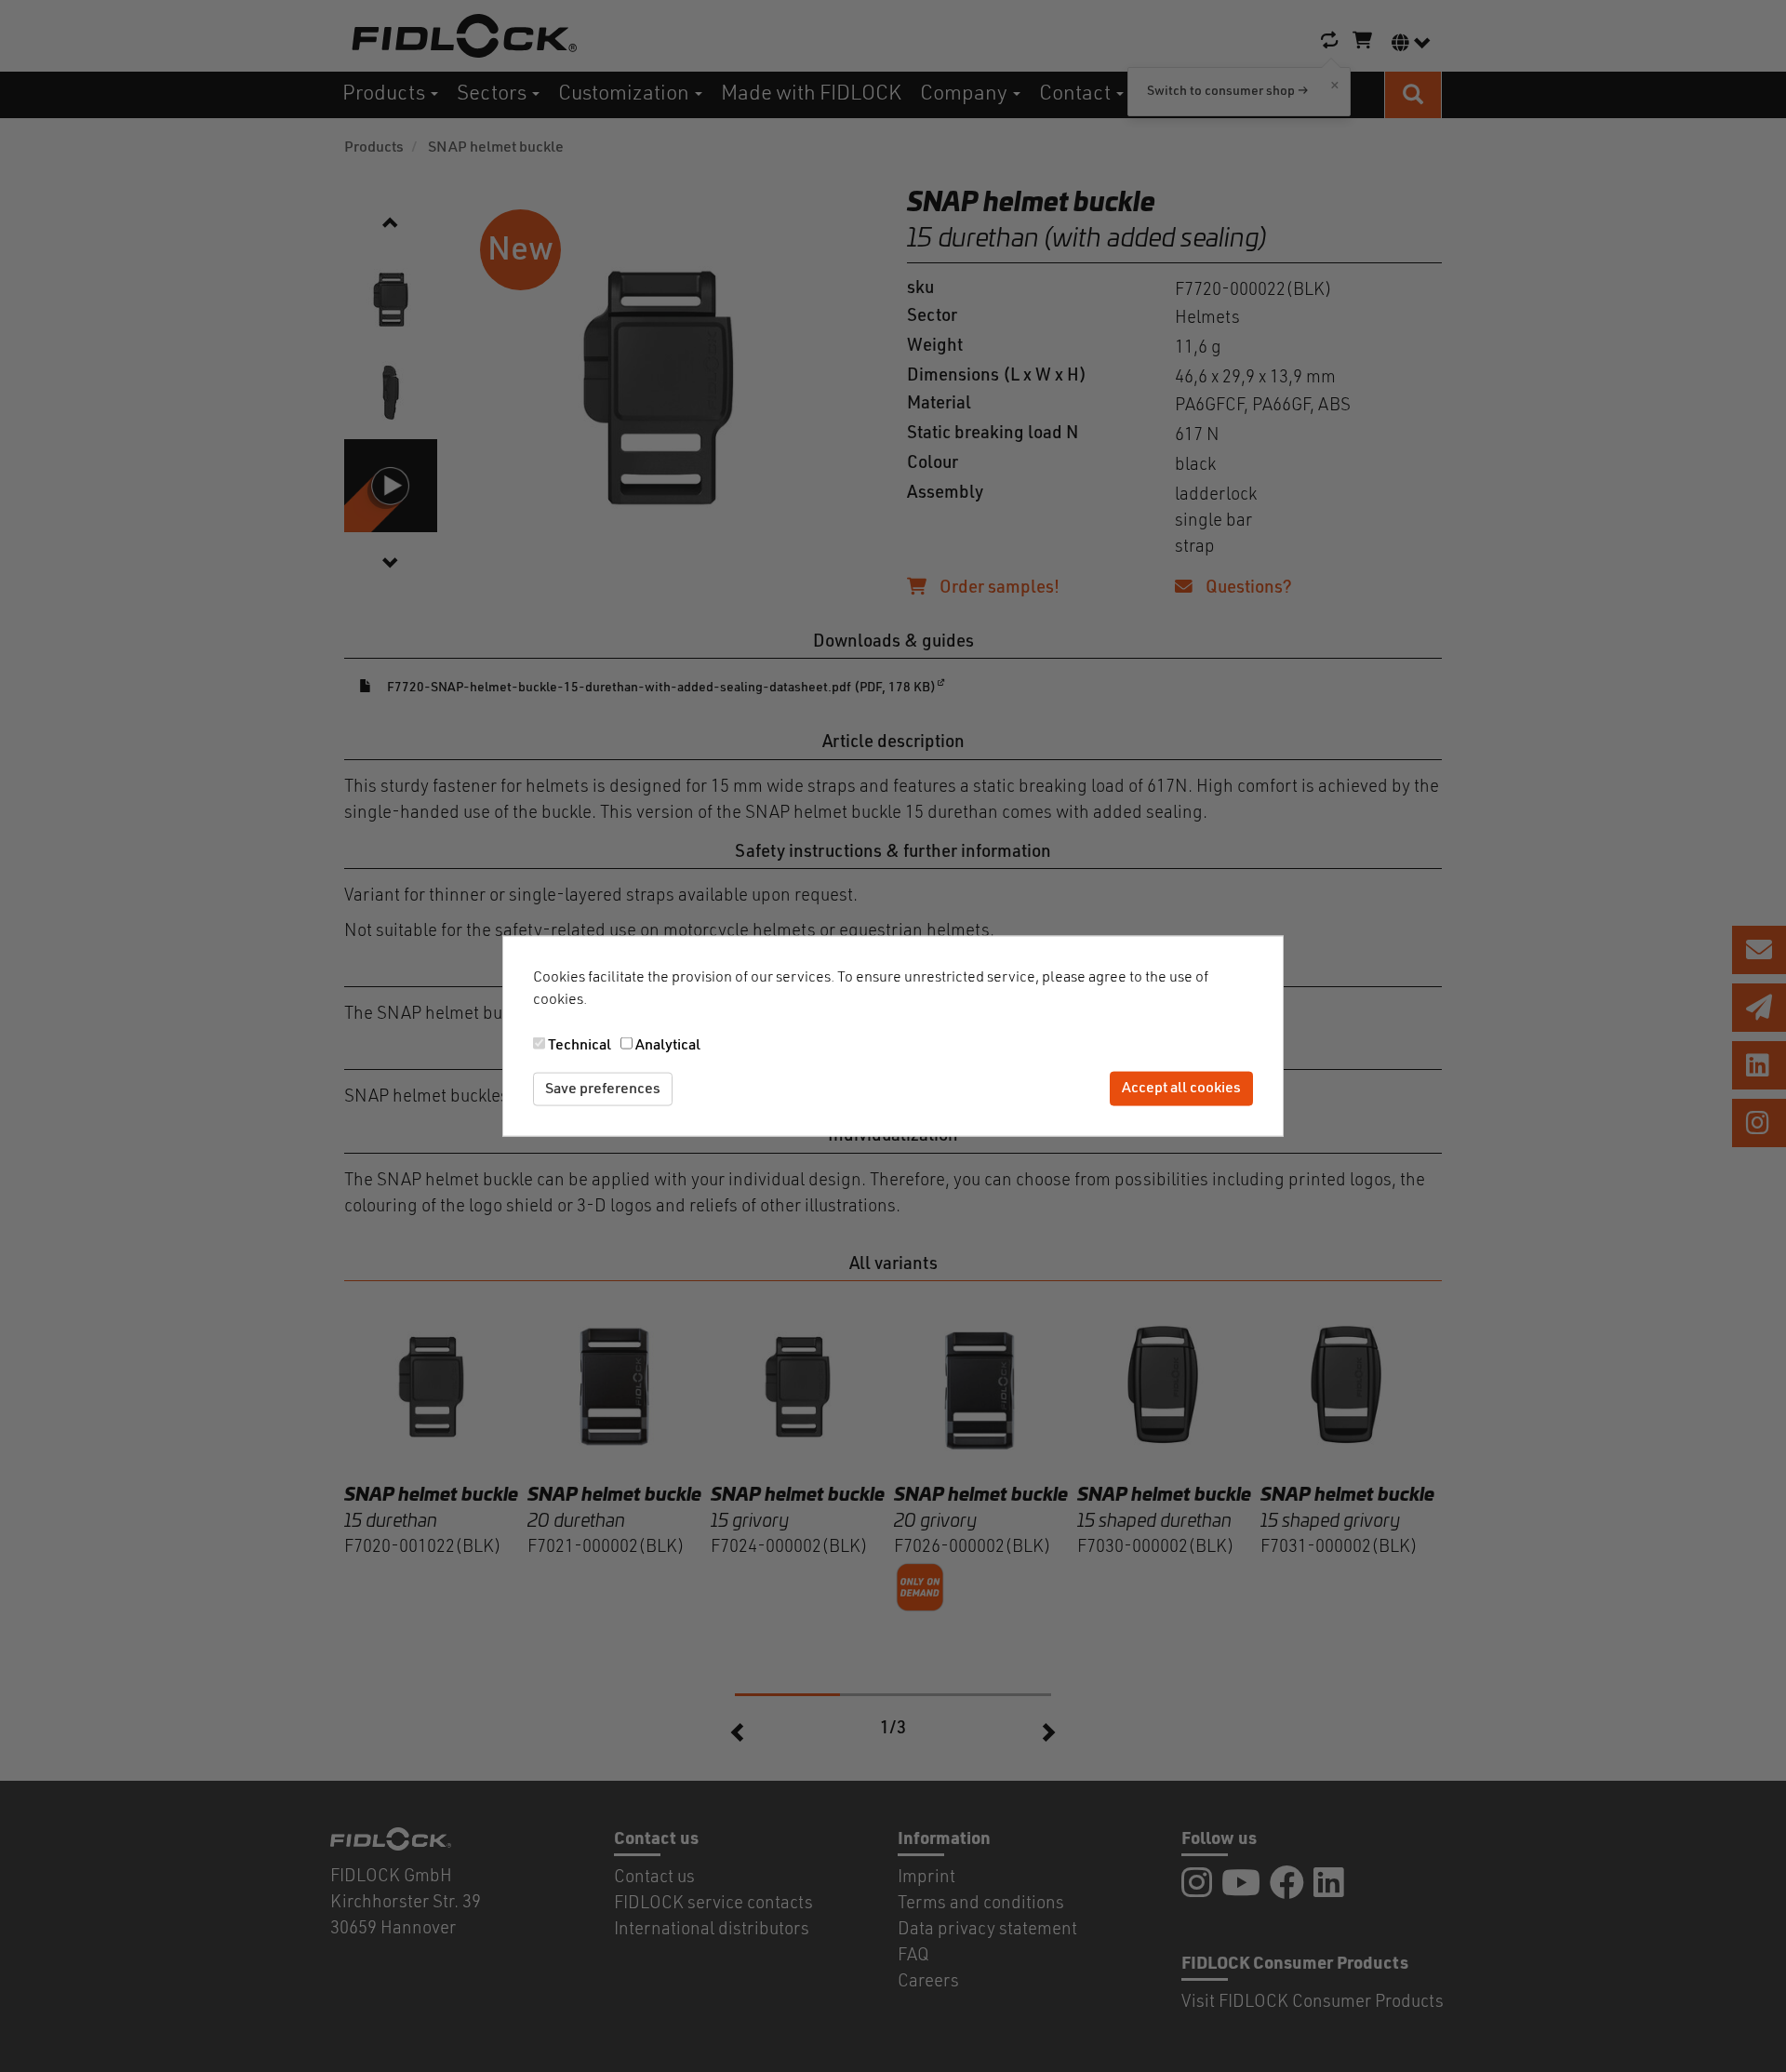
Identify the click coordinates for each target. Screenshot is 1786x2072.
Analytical (668, 1045)
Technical (580, 1045)
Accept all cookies (1181, 1089)
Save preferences (603, 1089)
